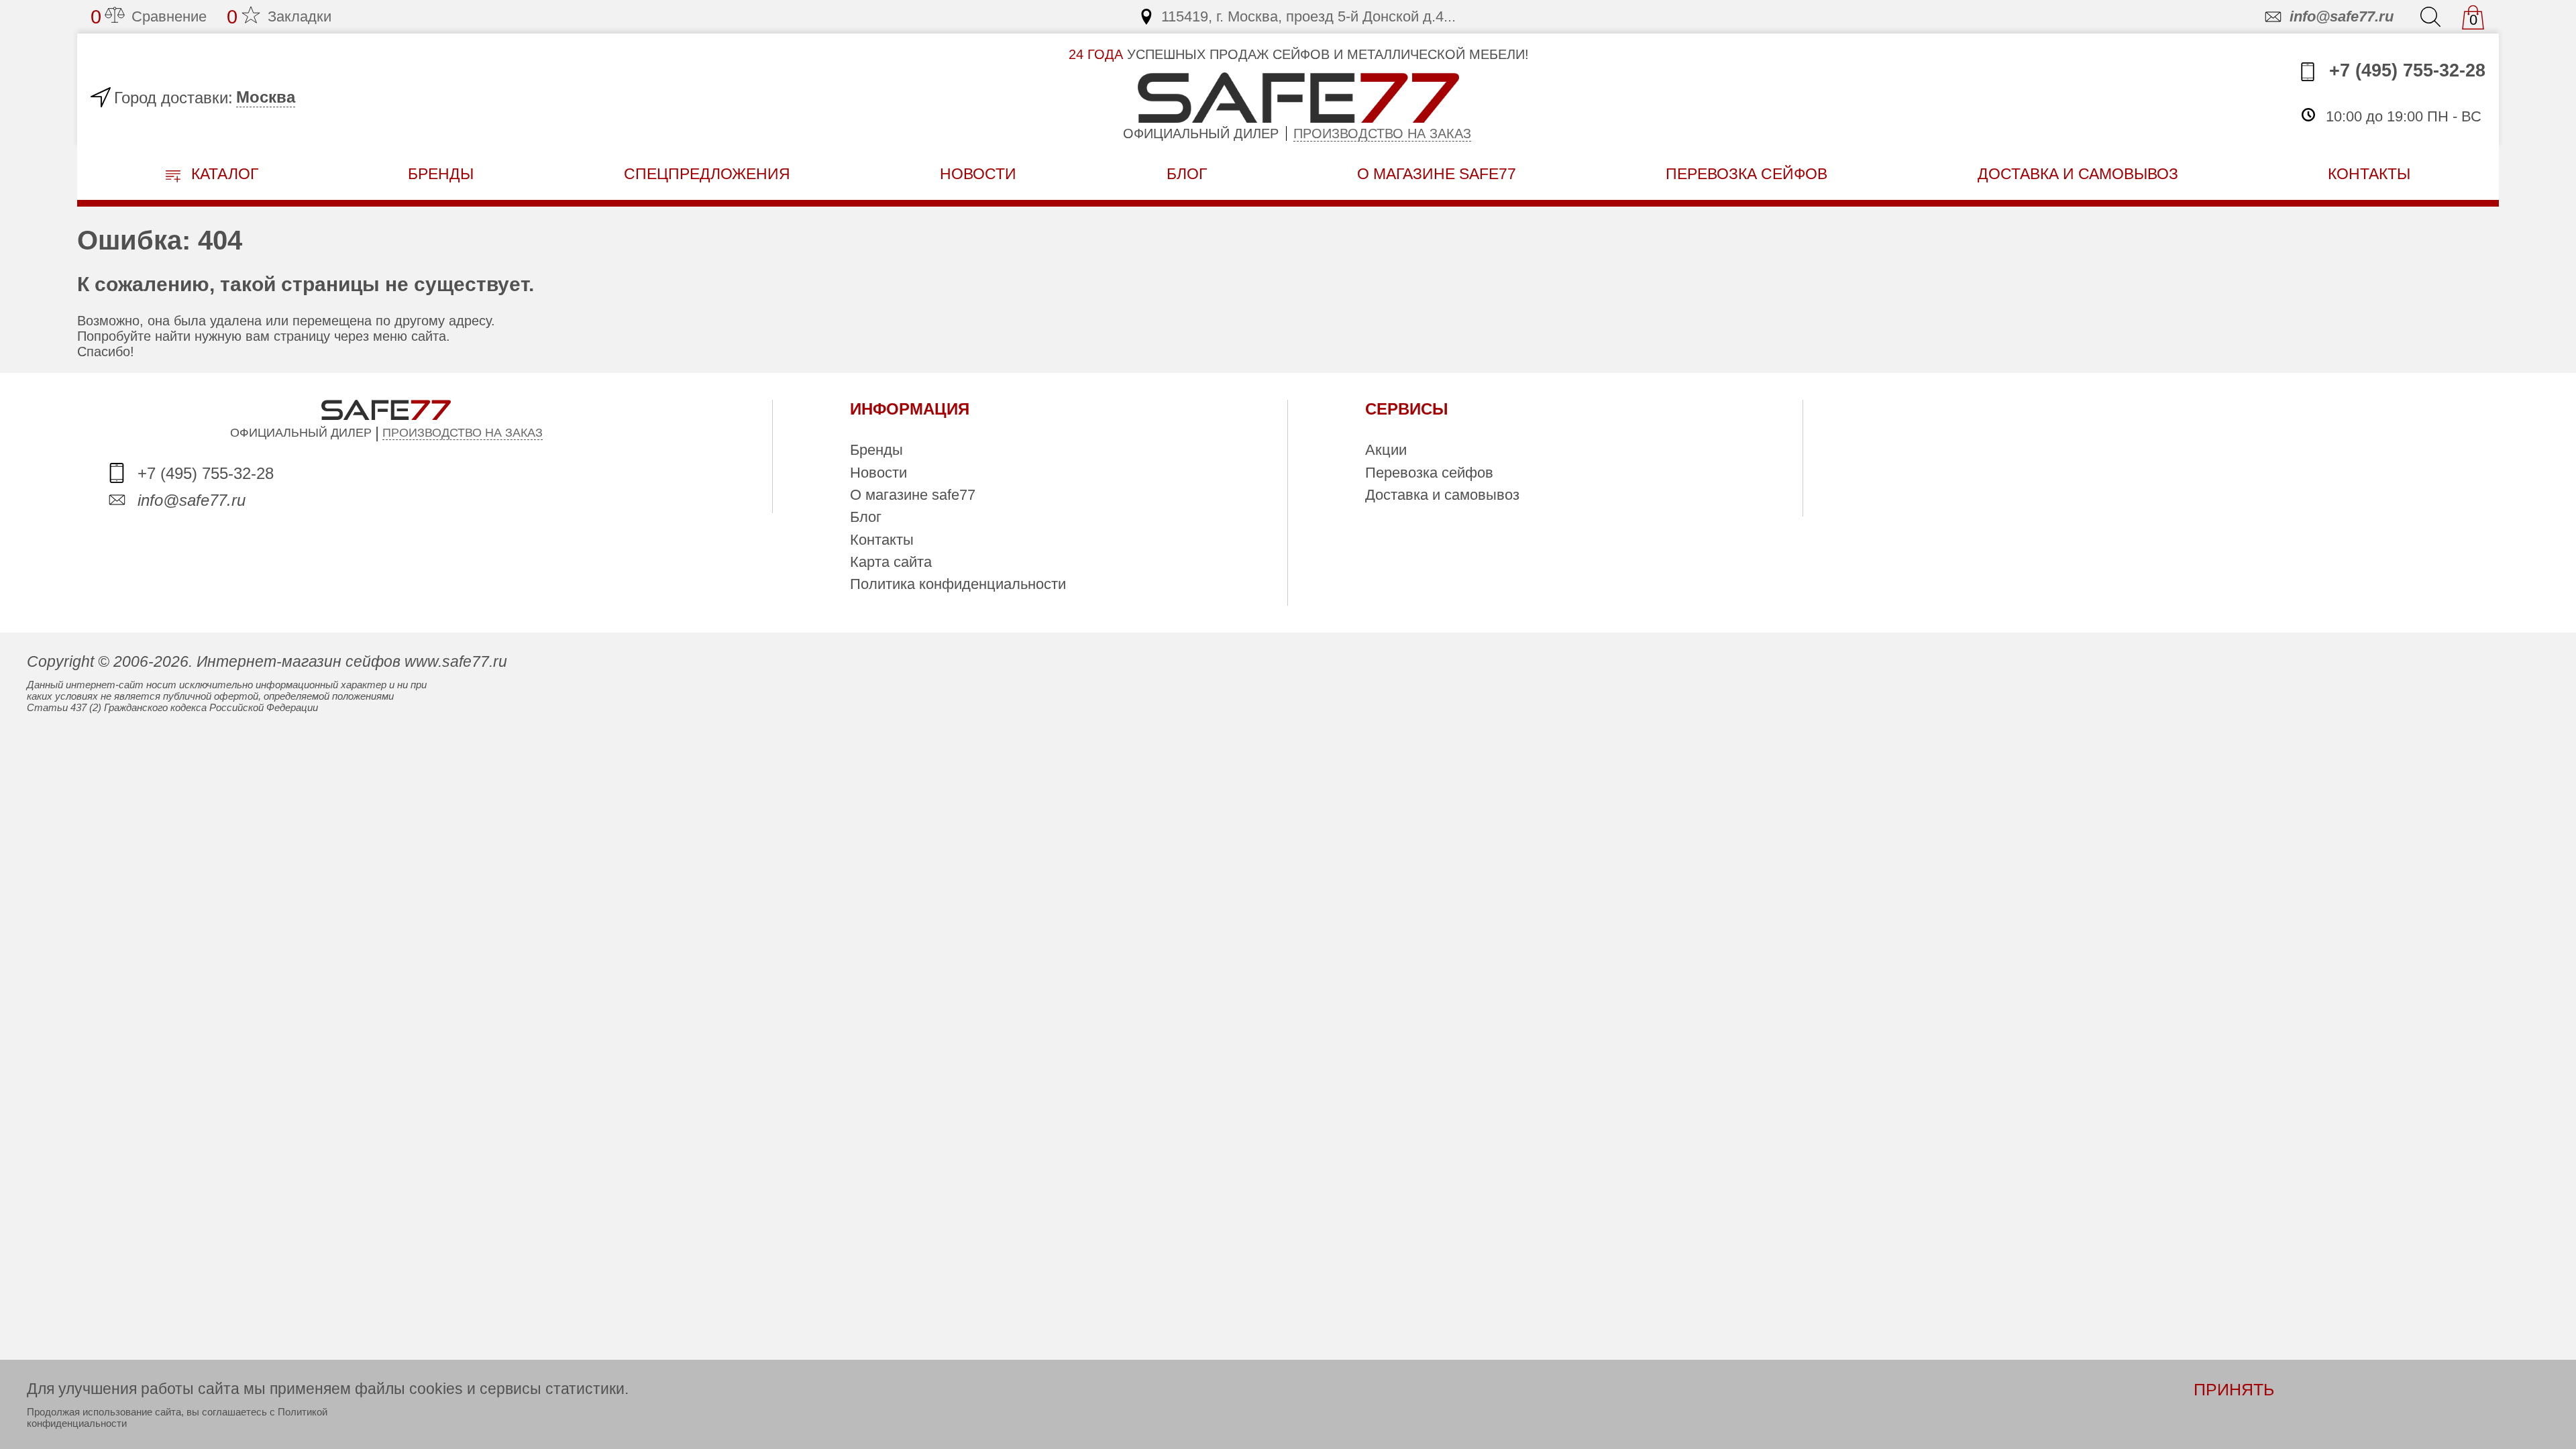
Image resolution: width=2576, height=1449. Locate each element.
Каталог (223, 174)
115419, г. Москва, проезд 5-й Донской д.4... (1308, 16)
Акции (1386, 450)
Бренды (441, 174)
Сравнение (149, 17)
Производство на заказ (1382, 133)
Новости (978, 174)
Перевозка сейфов (1429, 473)
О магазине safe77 (913, 495)
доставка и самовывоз (2078, 174)
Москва (266, 97)
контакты (2369, 174)
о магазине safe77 (1437, 174)
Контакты (882, 540)
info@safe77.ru (2342, 16)
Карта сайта (891, 562)
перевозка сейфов (1747, 174)
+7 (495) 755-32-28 (2405, 70)
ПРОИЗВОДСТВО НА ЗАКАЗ (463, 433)
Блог (1187, 174)
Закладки (279, 17)
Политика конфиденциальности (958, 584)
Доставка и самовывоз (1442, 495)
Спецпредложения (707, 174)
